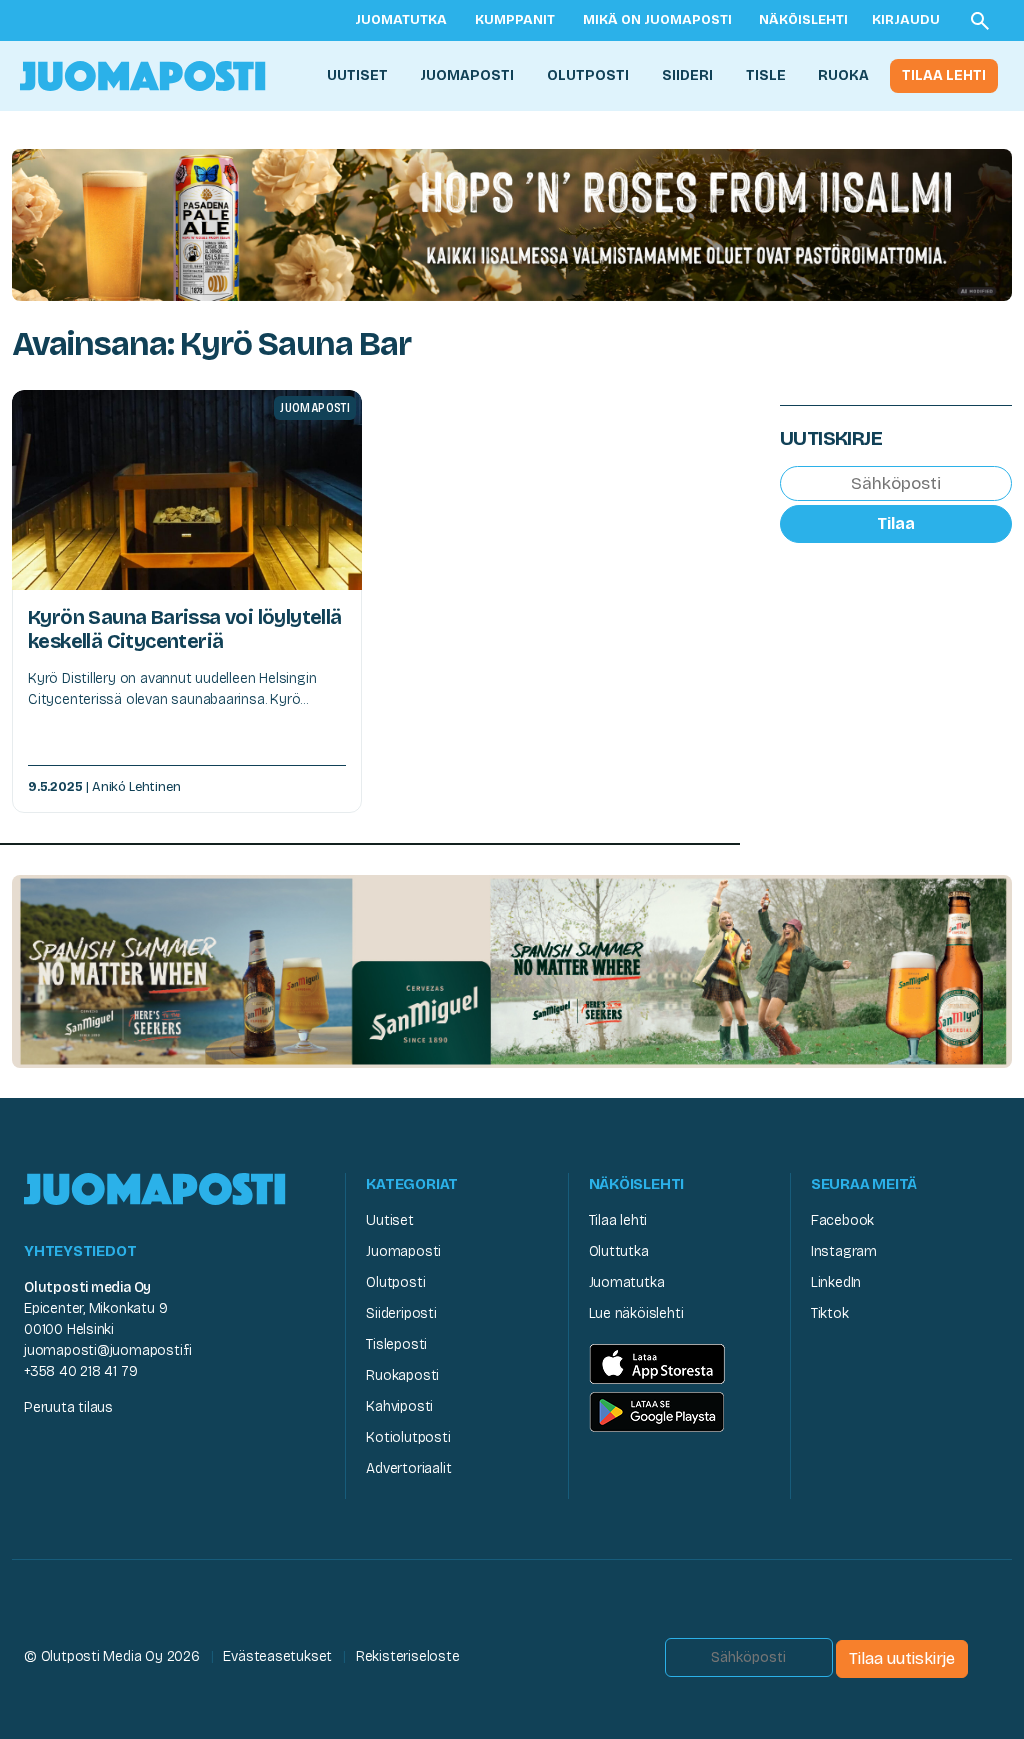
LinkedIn (836, 1282)
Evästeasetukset (277, 1656)
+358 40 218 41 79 (80, 1371)
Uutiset (357, 75)
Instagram (844, 1251)
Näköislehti (803, 20)
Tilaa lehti (944, 75)
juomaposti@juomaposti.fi (108, 1350)
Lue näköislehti (636, 1313)
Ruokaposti (402, 1375)
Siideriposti (401, 1313)
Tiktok (830, 1313)
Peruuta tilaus (68, 1407)
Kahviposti (399, 1406)
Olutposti (588, 75)
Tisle (766, 75)
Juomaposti (467, 75)
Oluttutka (619, 1251)
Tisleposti (396, 1344)
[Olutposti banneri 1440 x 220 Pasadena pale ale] (512, 223)
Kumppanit (515, 20)
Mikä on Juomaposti (657, 20)
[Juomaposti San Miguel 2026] (512, 970)
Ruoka (843, 75)
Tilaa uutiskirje (902, 1658)
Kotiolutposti (408, 1437)
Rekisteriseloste (408, 1656)
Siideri (687, 75)
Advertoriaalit (408, 1468)
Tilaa (896, 523)
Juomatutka (401, 20)
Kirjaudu (906, 20)
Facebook (842, 1220)
